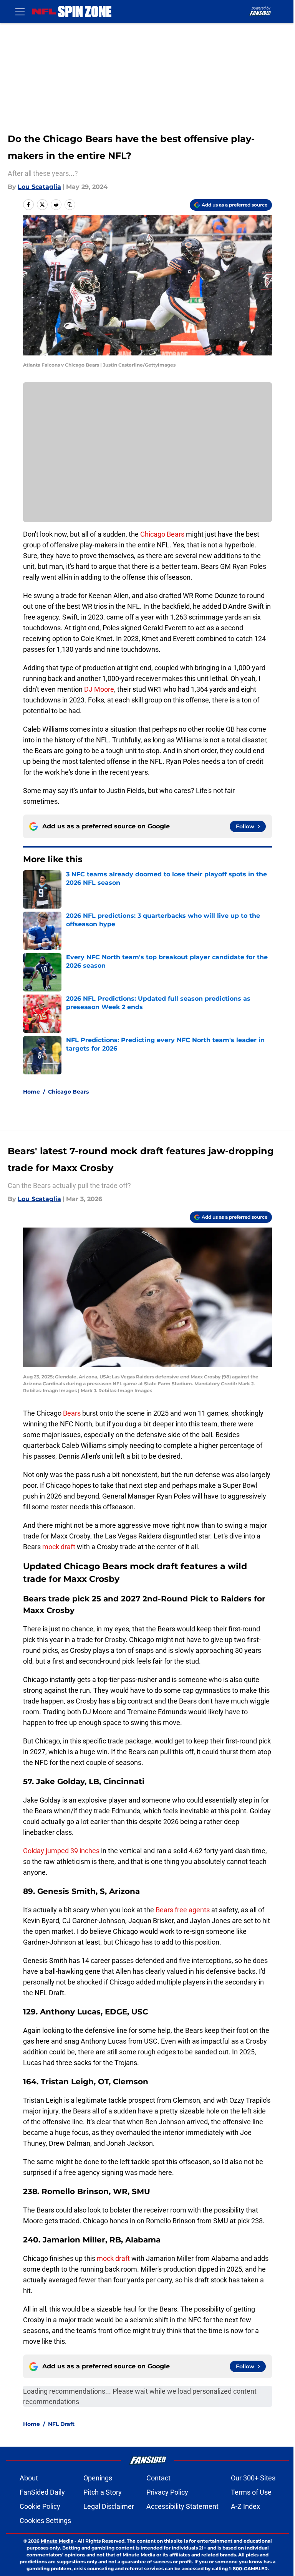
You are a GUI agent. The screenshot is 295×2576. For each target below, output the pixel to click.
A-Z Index (245, 2506)
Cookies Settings (45, 2521)
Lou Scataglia (39, 187)
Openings (98, 2478)
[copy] (70, 205)
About (29, 2478)
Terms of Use (251, 2492)
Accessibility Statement (182, 2506)
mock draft (59, 1547)
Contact (158, 2478)
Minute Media (57, 2541)
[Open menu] (20, 12)
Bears (73, 1413)
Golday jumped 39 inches (61, 1851)
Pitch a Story (103, 2492)
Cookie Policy (40, 2506)
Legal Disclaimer (109, 2506)
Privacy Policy (167, 2492)
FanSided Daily (42, 2492)
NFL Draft (61, 2424)
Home (31, 1092)
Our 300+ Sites (253, 2478)
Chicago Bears (162, 534)
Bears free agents (183, 1910)
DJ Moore (99, 689)
